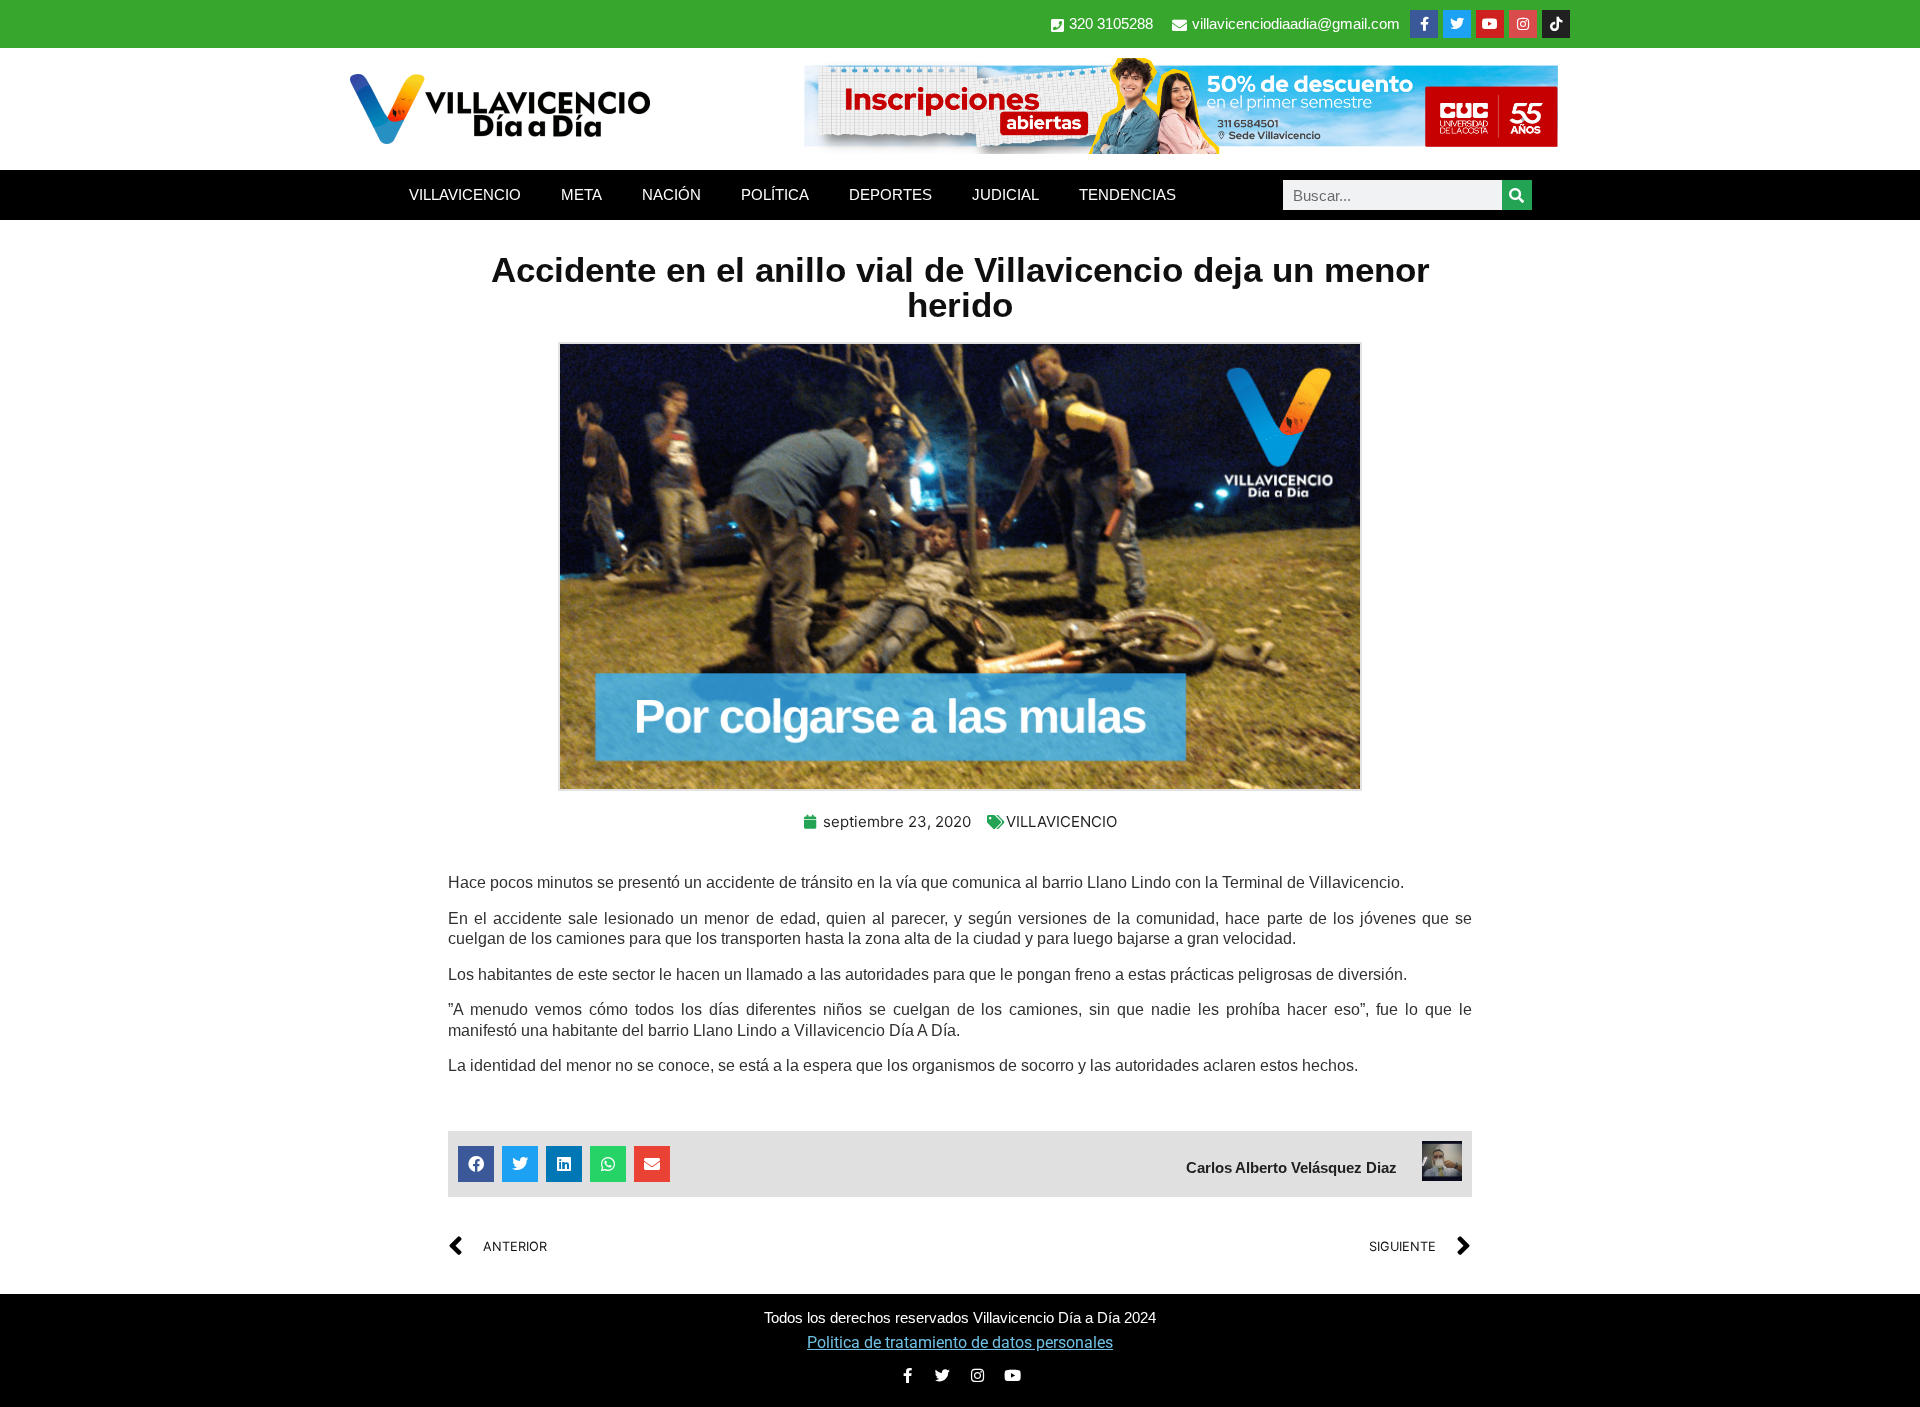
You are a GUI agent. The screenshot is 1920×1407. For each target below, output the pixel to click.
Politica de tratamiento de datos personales (960, 1342)
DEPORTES (890, 194)
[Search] (1517, 195)
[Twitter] (1457, 24)
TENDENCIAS (1127, 194)
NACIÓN (671, 194)
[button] (476, 1164)
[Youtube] (1490, 24)
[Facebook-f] (1424, 24)
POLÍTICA (775, 194)
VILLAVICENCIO (465, 194)
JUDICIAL (1005, 194)
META (581, 194)
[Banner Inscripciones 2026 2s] (1180, 148)
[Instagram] (1523, 24)
